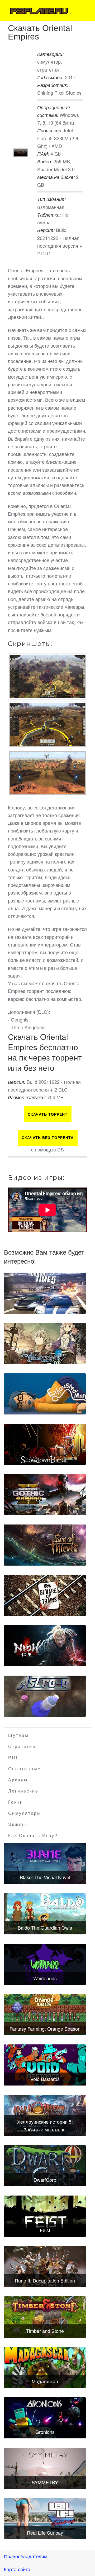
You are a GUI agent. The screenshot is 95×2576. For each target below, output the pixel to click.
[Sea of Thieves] (45, 1545)
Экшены (19, 1824)
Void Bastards (45, 2079)
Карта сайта (17, 2569)
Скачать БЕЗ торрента (48, 1138)
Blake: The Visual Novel (45, 1877)
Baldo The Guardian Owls (45, 1927)
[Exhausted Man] (45, 1394)
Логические (23, 1791)
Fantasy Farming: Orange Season (45, 2029)
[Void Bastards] (45, 2065)
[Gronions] (45, 2418)
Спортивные (25, 1769)
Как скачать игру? (33, 1836)
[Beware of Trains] (45, 1595)
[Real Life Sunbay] (45, 2519)
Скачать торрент (48, 1114)
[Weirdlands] (45, 1964)
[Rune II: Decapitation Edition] (45, 2266)
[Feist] (45, 2216)
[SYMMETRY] (45, 2468)
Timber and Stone (45, 2331)
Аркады (18, 1780)
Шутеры (18, 1735)
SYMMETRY (45, 2482)
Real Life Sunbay (45, 2533)
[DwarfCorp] (45, 2166)
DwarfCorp (45, 2180)
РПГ (14, 1758)
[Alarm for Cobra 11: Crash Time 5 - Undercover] (45, 1293)
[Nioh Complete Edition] (45, 1646)
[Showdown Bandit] (45, 1444)
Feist (45, 2230)
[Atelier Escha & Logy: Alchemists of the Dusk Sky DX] (45, 1344)
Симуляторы (25, 1813)
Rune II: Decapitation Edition (45, 2280)
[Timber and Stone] (45, 2317)
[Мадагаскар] (45, 2367)
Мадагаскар (45, 2381)
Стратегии (22, 1747)
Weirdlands (45, 1978)
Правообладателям (26, 2556)
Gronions (45, 2432)
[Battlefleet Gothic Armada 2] (45, 1495)
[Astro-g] (45, 1696)
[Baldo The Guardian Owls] (45, 1914)
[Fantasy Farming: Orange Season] (45, 2015)
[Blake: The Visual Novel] (45, 1863)
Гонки (16, 1802)
